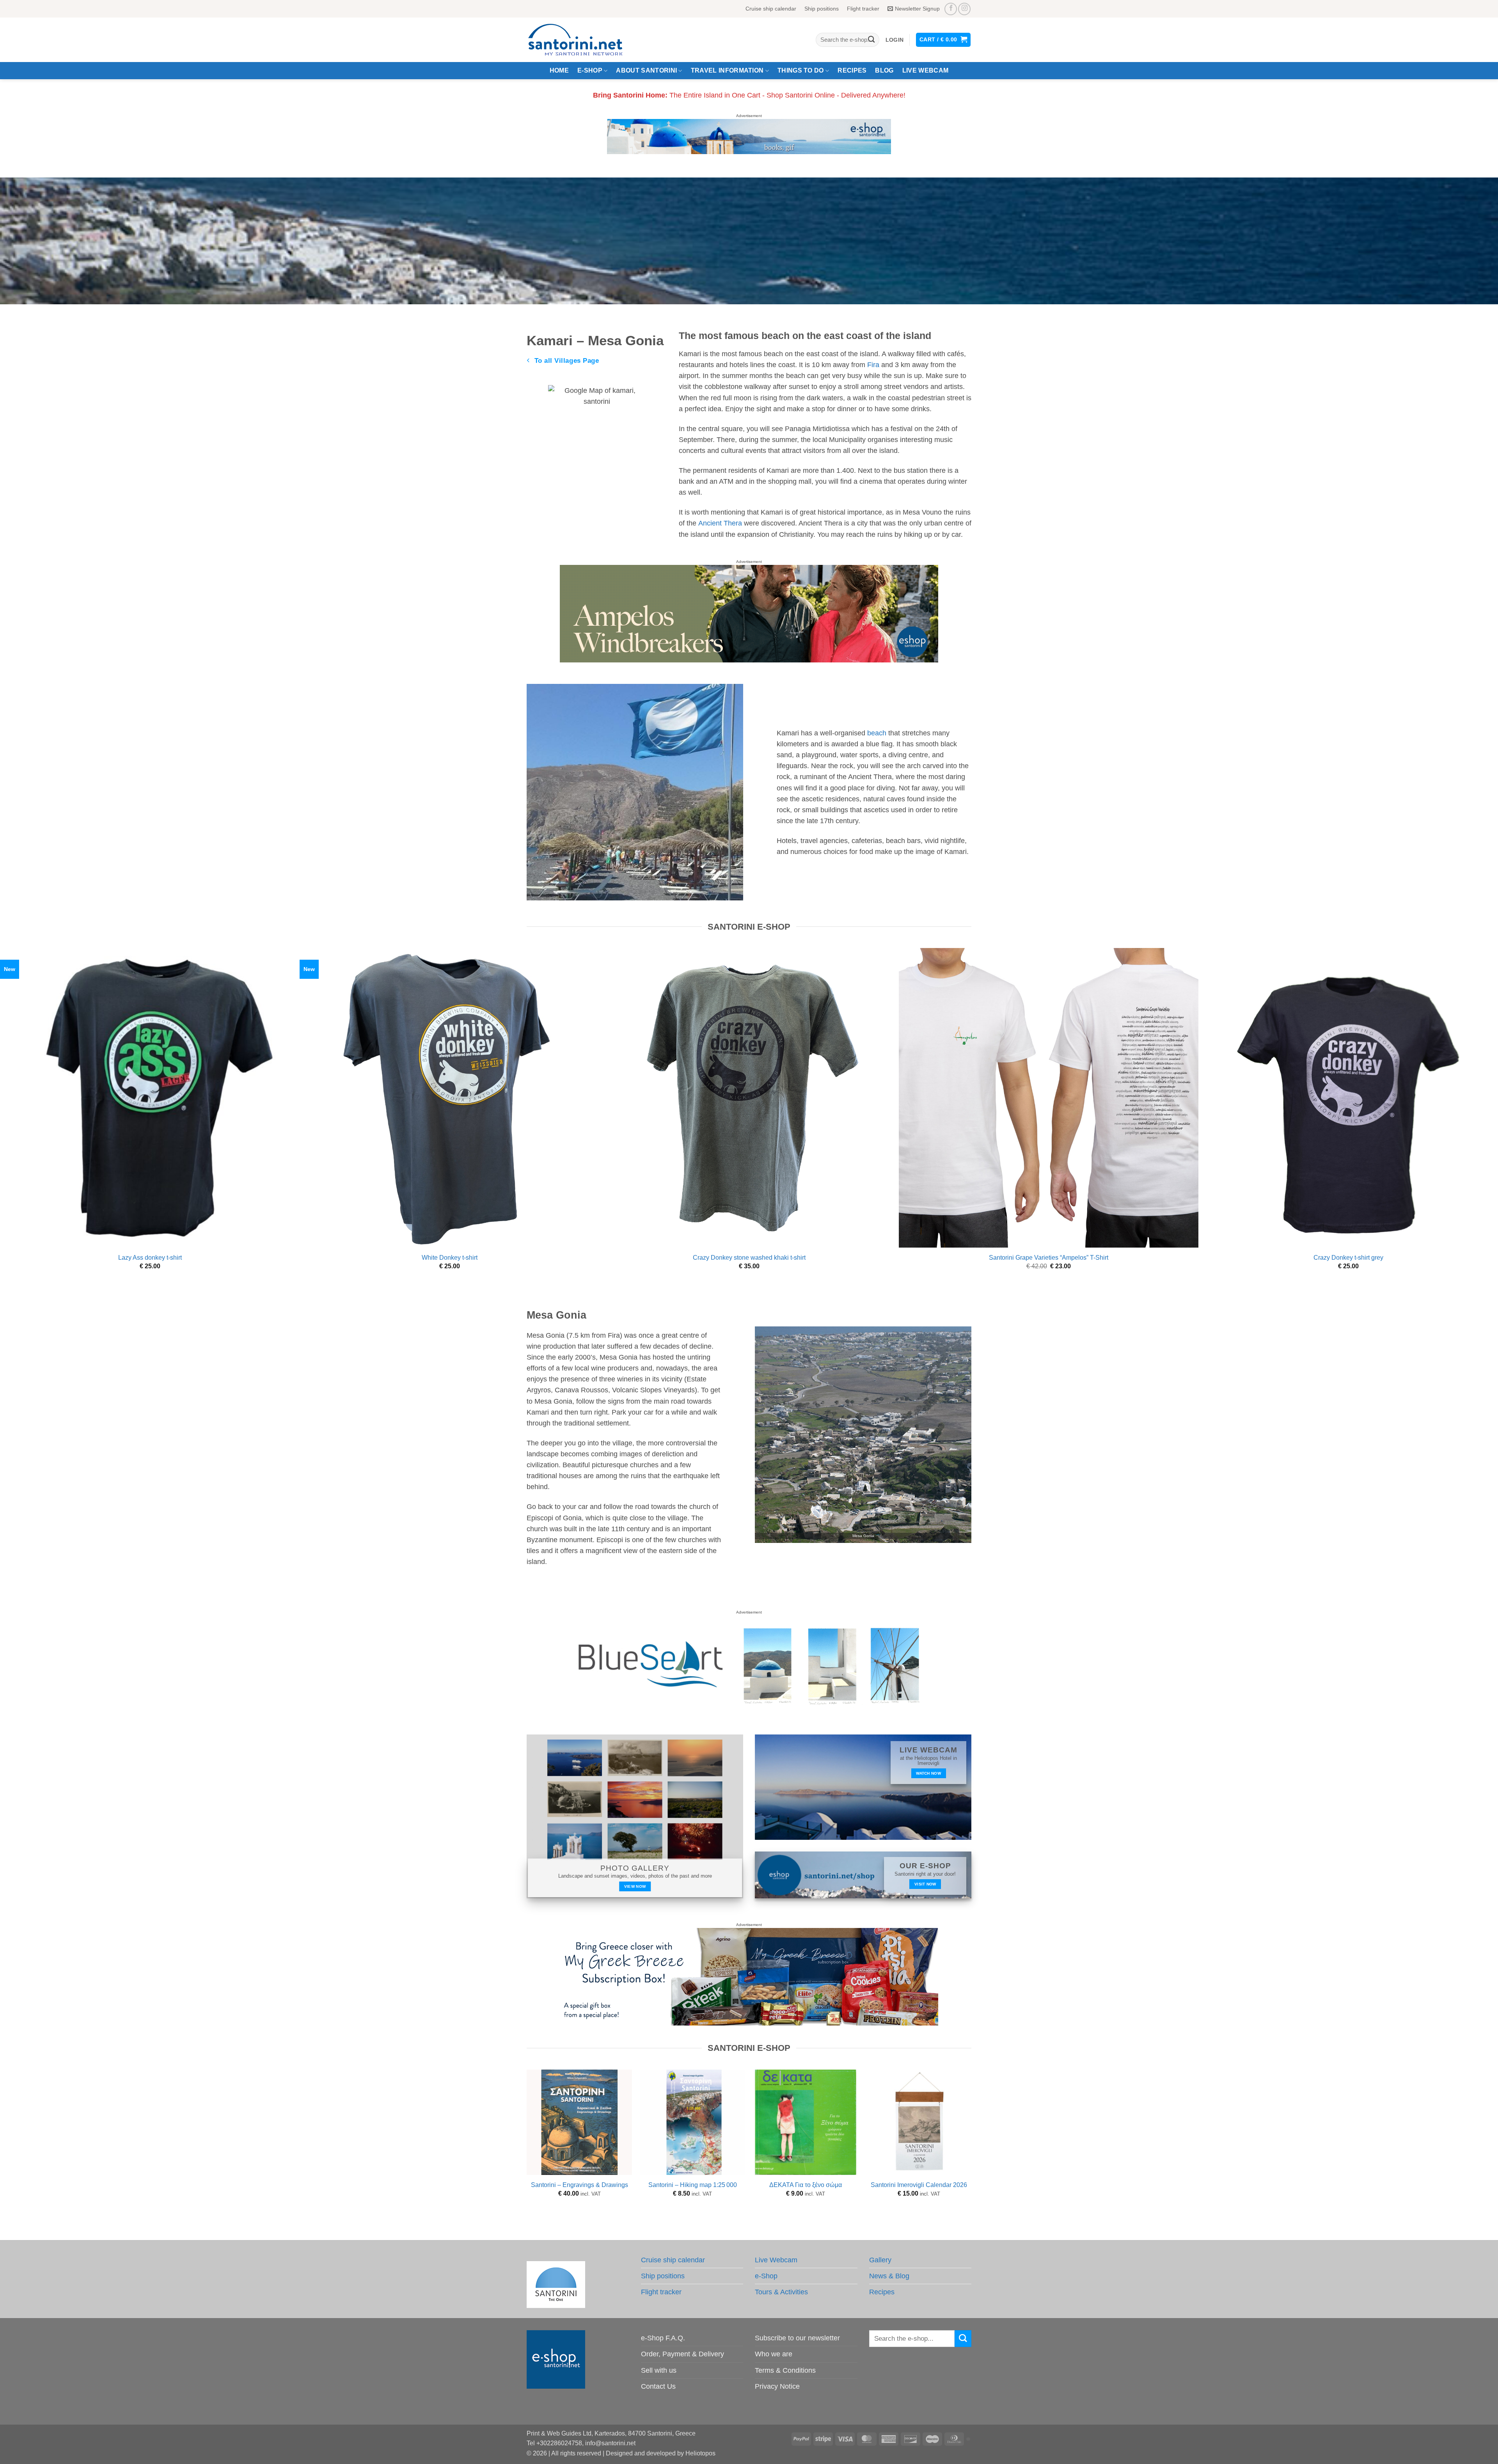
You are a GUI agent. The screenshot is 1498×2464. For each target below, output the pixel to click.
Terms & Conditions (785, 2370)
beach (876, 733)
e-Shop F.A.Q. (663, 2338)
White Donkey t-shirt (450, 1258)
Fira (873, 365)
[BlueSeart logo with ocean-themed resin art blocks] (749, 1664)
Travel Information (727, 70)
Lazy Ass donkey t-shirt (150, 1258)
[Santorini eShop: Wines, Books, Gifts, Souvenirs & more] (585, 40)
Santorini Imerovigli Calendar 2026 (919, 2185)
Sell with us (659, 2370)
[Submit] (871, 40)
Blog (884, 70)
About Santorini (646, 70)
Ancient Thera (719, 523)
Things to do (801, 70)
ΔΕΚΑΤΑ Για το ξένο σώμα (806, 2185)
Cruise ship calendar (771, 9)
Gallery (880, 2260)
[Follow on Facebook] (951, 9)
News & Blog (889, 2276)
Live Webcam (926, 70)
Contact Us (658, 2386)
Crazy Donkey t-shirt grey (1348, 1258)
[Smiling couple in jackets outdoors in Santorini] (749, 613)
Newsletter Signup (917, 9)
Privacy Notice (777, 2386)
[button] (895, 40)
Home (559, 70)
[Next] (971, 2148)
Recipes (852, 70)
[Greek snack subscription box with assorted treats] (749, 1976)
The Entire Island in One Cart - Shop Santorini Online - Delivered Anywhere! (749, 95)
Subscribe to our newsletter (797, 2338)
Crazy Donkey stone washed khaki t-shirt (749, 1258)
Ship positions (822, 9)
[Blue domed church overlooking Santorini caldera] (749, 136)
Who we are (774, 2354)
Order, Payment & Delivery (682, 2354)
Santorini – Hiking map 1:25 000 (693, 2185)
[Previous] (527, 2148)
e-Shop (590, 70)
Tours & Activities (781, 2292)
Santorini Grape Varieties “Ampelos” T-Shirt (1049, 1258)
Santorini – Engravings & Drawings (579, 2185)
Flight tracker (863, 9)
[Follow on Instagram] (964, 9)
